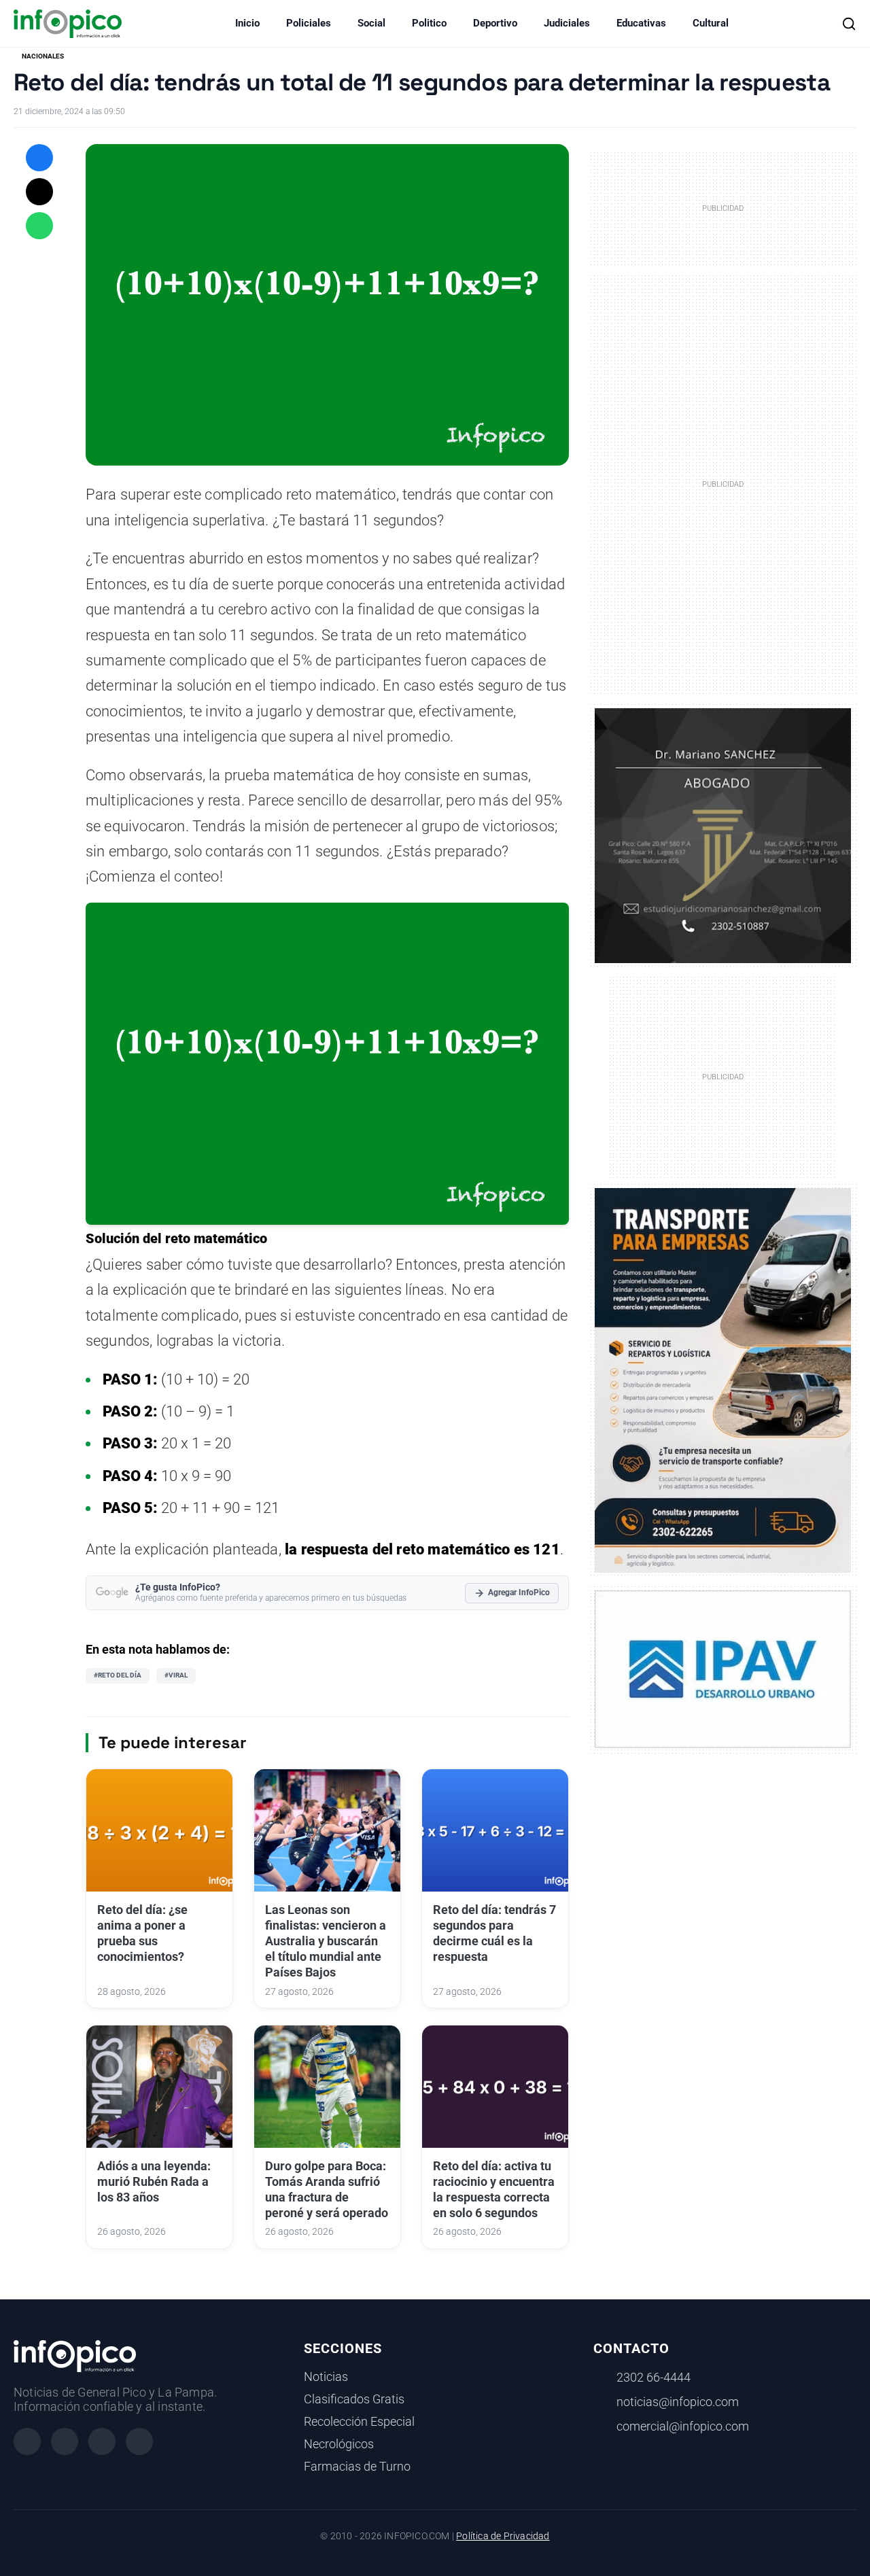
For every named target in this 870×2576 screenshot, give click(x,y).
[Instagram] (65, 2441)
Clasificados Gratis (354, 2399)
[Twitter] (102, 2441)
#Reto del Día (118, 1675)
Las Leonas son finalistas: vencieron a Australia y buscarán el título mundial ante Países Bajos (326, 1941)
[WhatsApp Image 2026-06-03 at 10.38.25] (723, 1380)
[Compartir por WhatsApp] (39, 226)
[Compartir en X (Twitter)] (39, 192)
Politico (429, 23)
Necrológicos (339, 2444)
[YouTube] (139, 2441)
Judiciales (567, 23)
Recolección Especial (359, 2422)
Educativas (641, 23)
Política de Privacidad (503, 2536)
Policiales (309, 23)
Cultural (711, 23)
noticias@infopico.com (678, 2402)
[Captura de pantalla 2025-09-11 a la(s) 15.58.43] (723, 835)
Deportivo (495, 23)
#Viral (176, 1675)
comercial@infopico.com (683, 2426)
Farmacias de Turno (357, 2467)
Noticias (326, 2377)
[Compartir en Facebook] (39, 158)
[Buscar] (849, 24)
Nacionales (43, 56)
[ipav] (723, 1669)
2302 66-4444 (654, 2378)
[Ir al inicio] (68, 24)
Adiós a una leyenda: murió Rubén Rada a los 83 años (154, 2182)
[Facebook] (27, 2441)
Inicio (247, 23)
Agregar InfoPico (519, 1592)
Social (371, 23)
